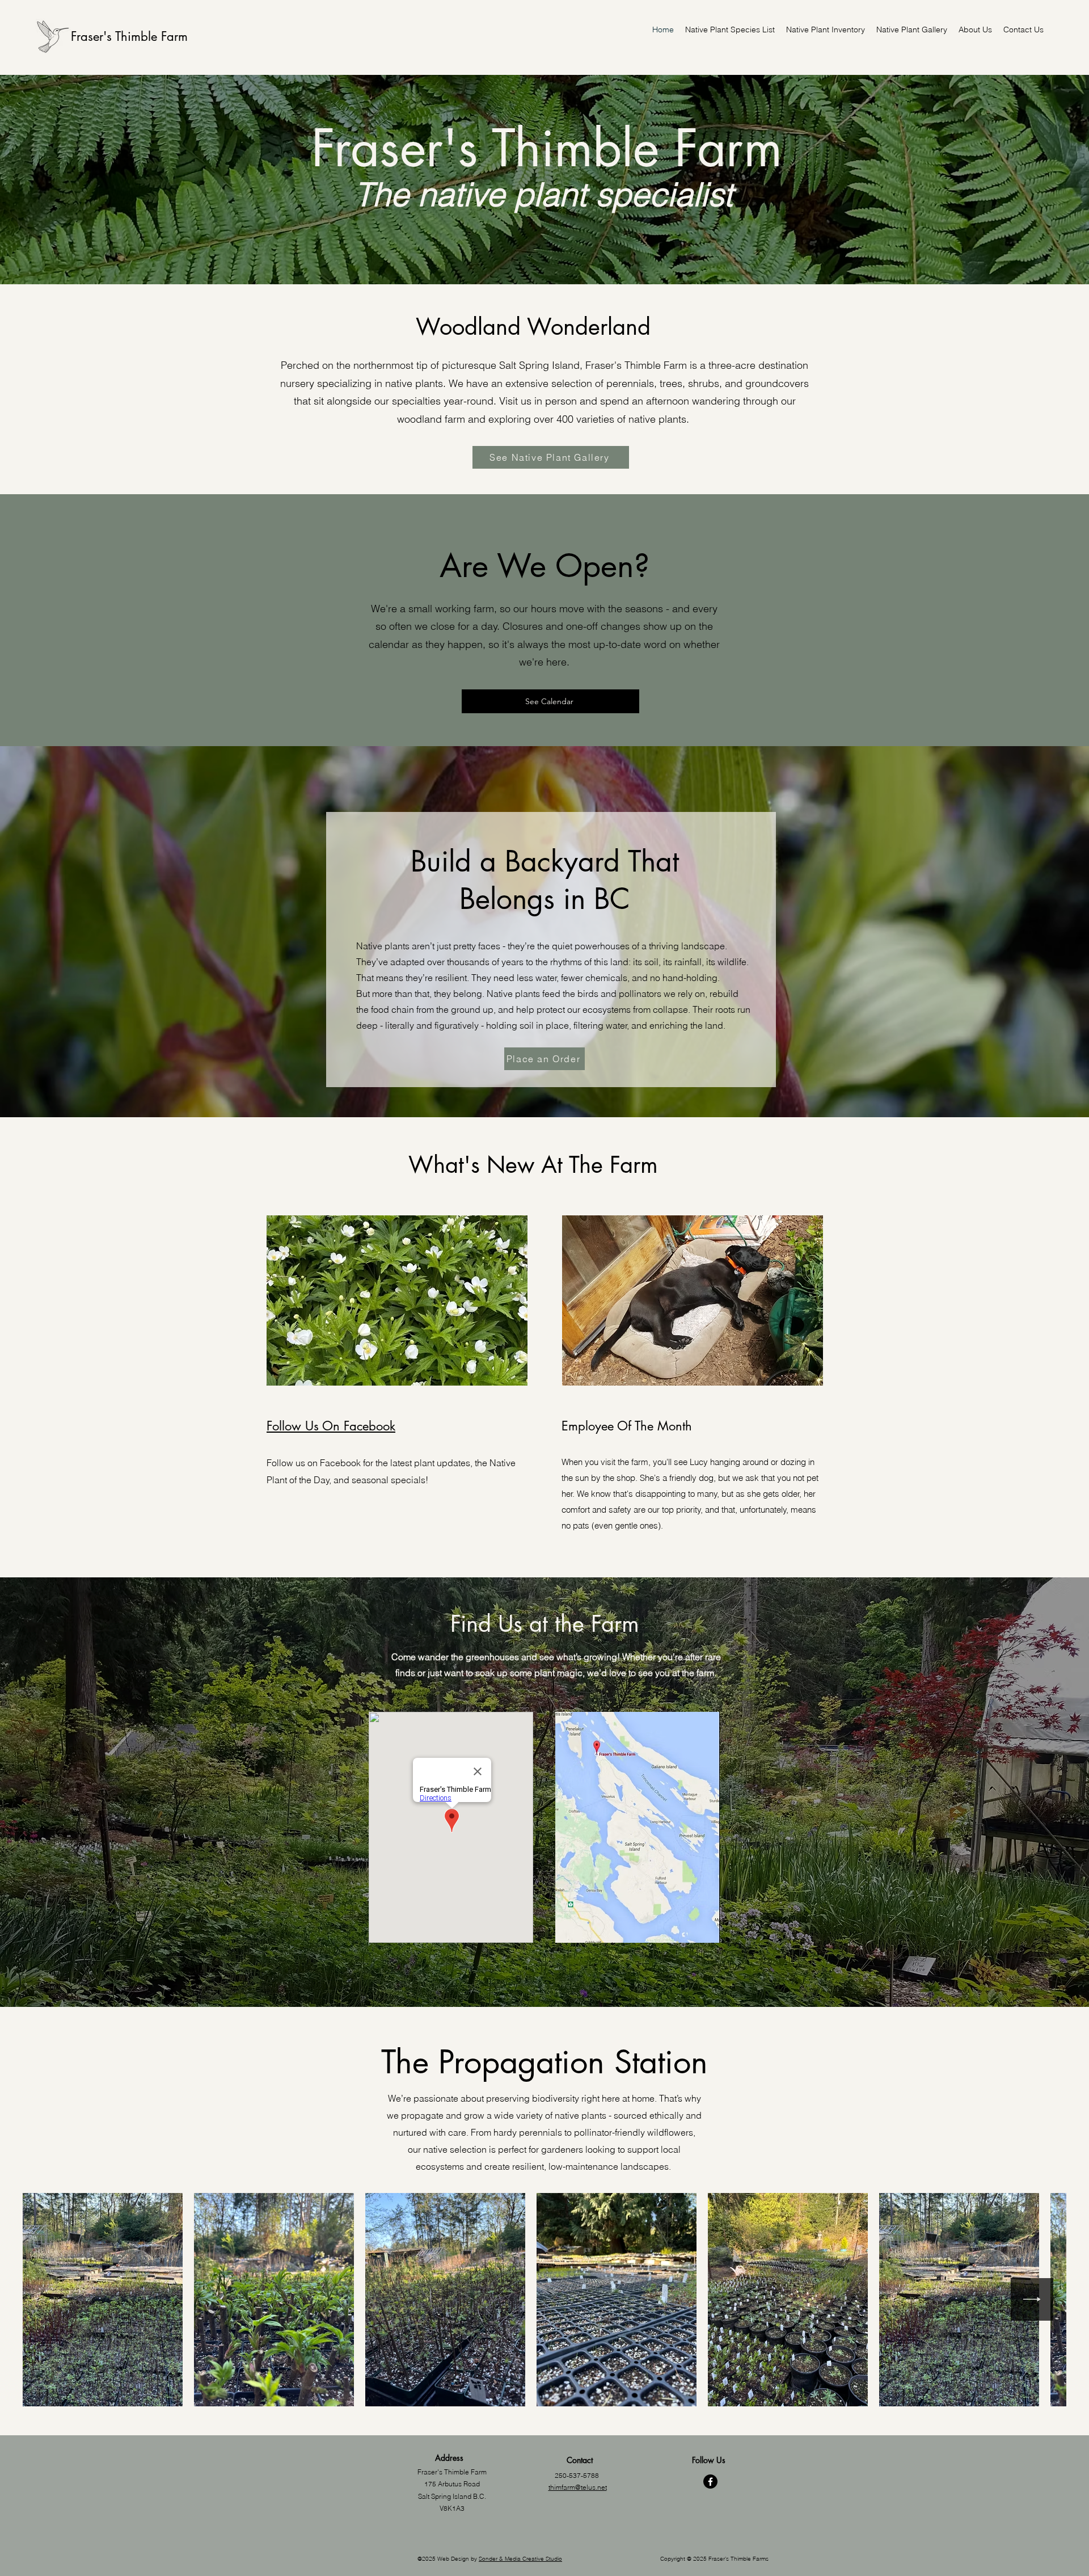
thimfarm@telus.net (578, 2487)
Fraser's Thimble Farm (129, 36)
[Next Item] (1032, 2299)
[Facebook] (710, 2482)
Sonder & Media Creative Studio (520, 2559)
